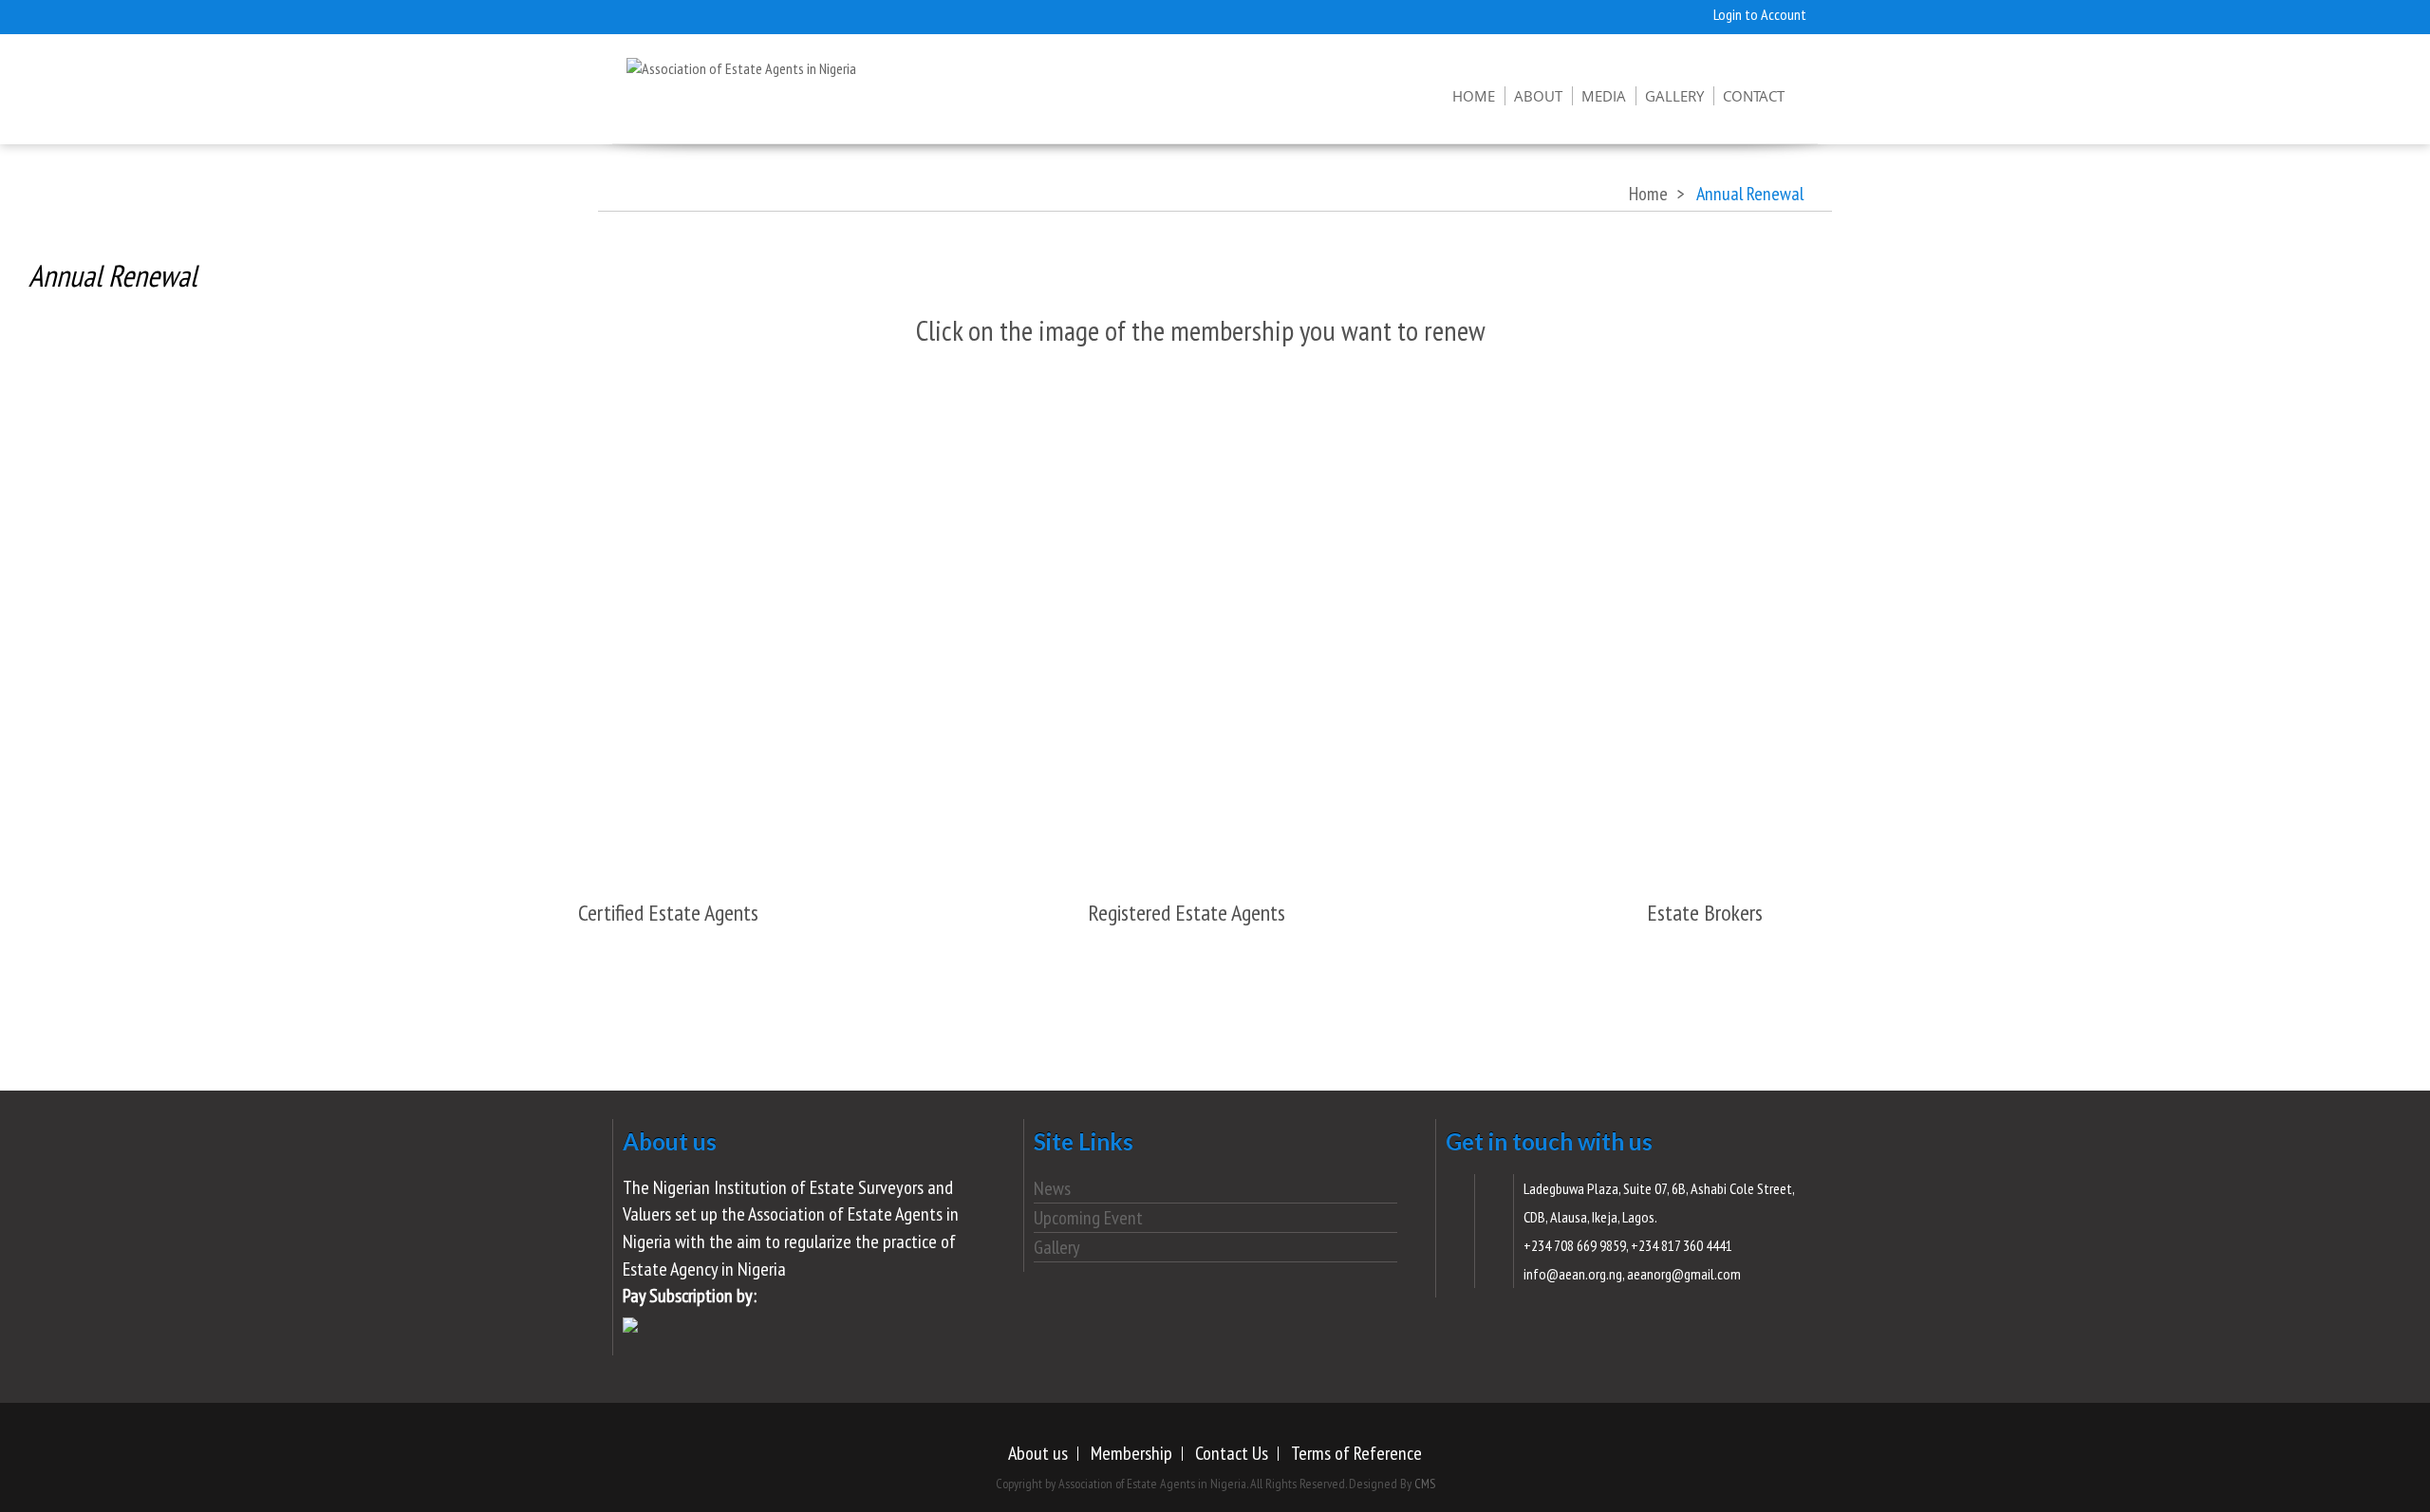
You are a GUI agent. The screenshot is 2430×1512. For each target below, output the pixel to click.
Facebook (721, 14)
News (1052, 1188)
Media (1604, 96)
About (1538, 96)
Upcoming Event (1088, 1218)
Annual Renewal (112, 275)
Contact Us (1232, 1453)
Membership (1131, 1453)
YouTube (759, 14)
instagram (683, 14)
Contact (1754, 96)
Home (1474, 96)
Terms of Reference (1356, 1453)
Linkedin (797, 14)
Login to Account (1760, 14)
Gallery (1674, 96)
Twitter (645, 14)
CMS (1425, 1484)
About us (1038, 1453)
